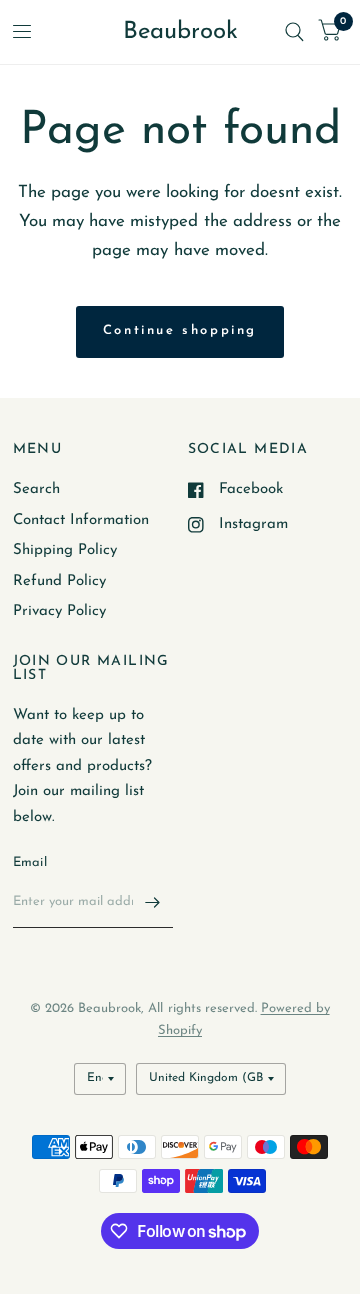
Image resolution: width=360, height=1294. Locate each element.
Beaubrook (180, 32)
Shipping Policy (65, 550)
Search (36, 489)
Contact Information (81, 520)
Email (30, 862)
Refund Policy (59, 581)
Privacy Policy (59, 611)
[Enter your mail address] (153, 902)
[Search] (294, 32)
